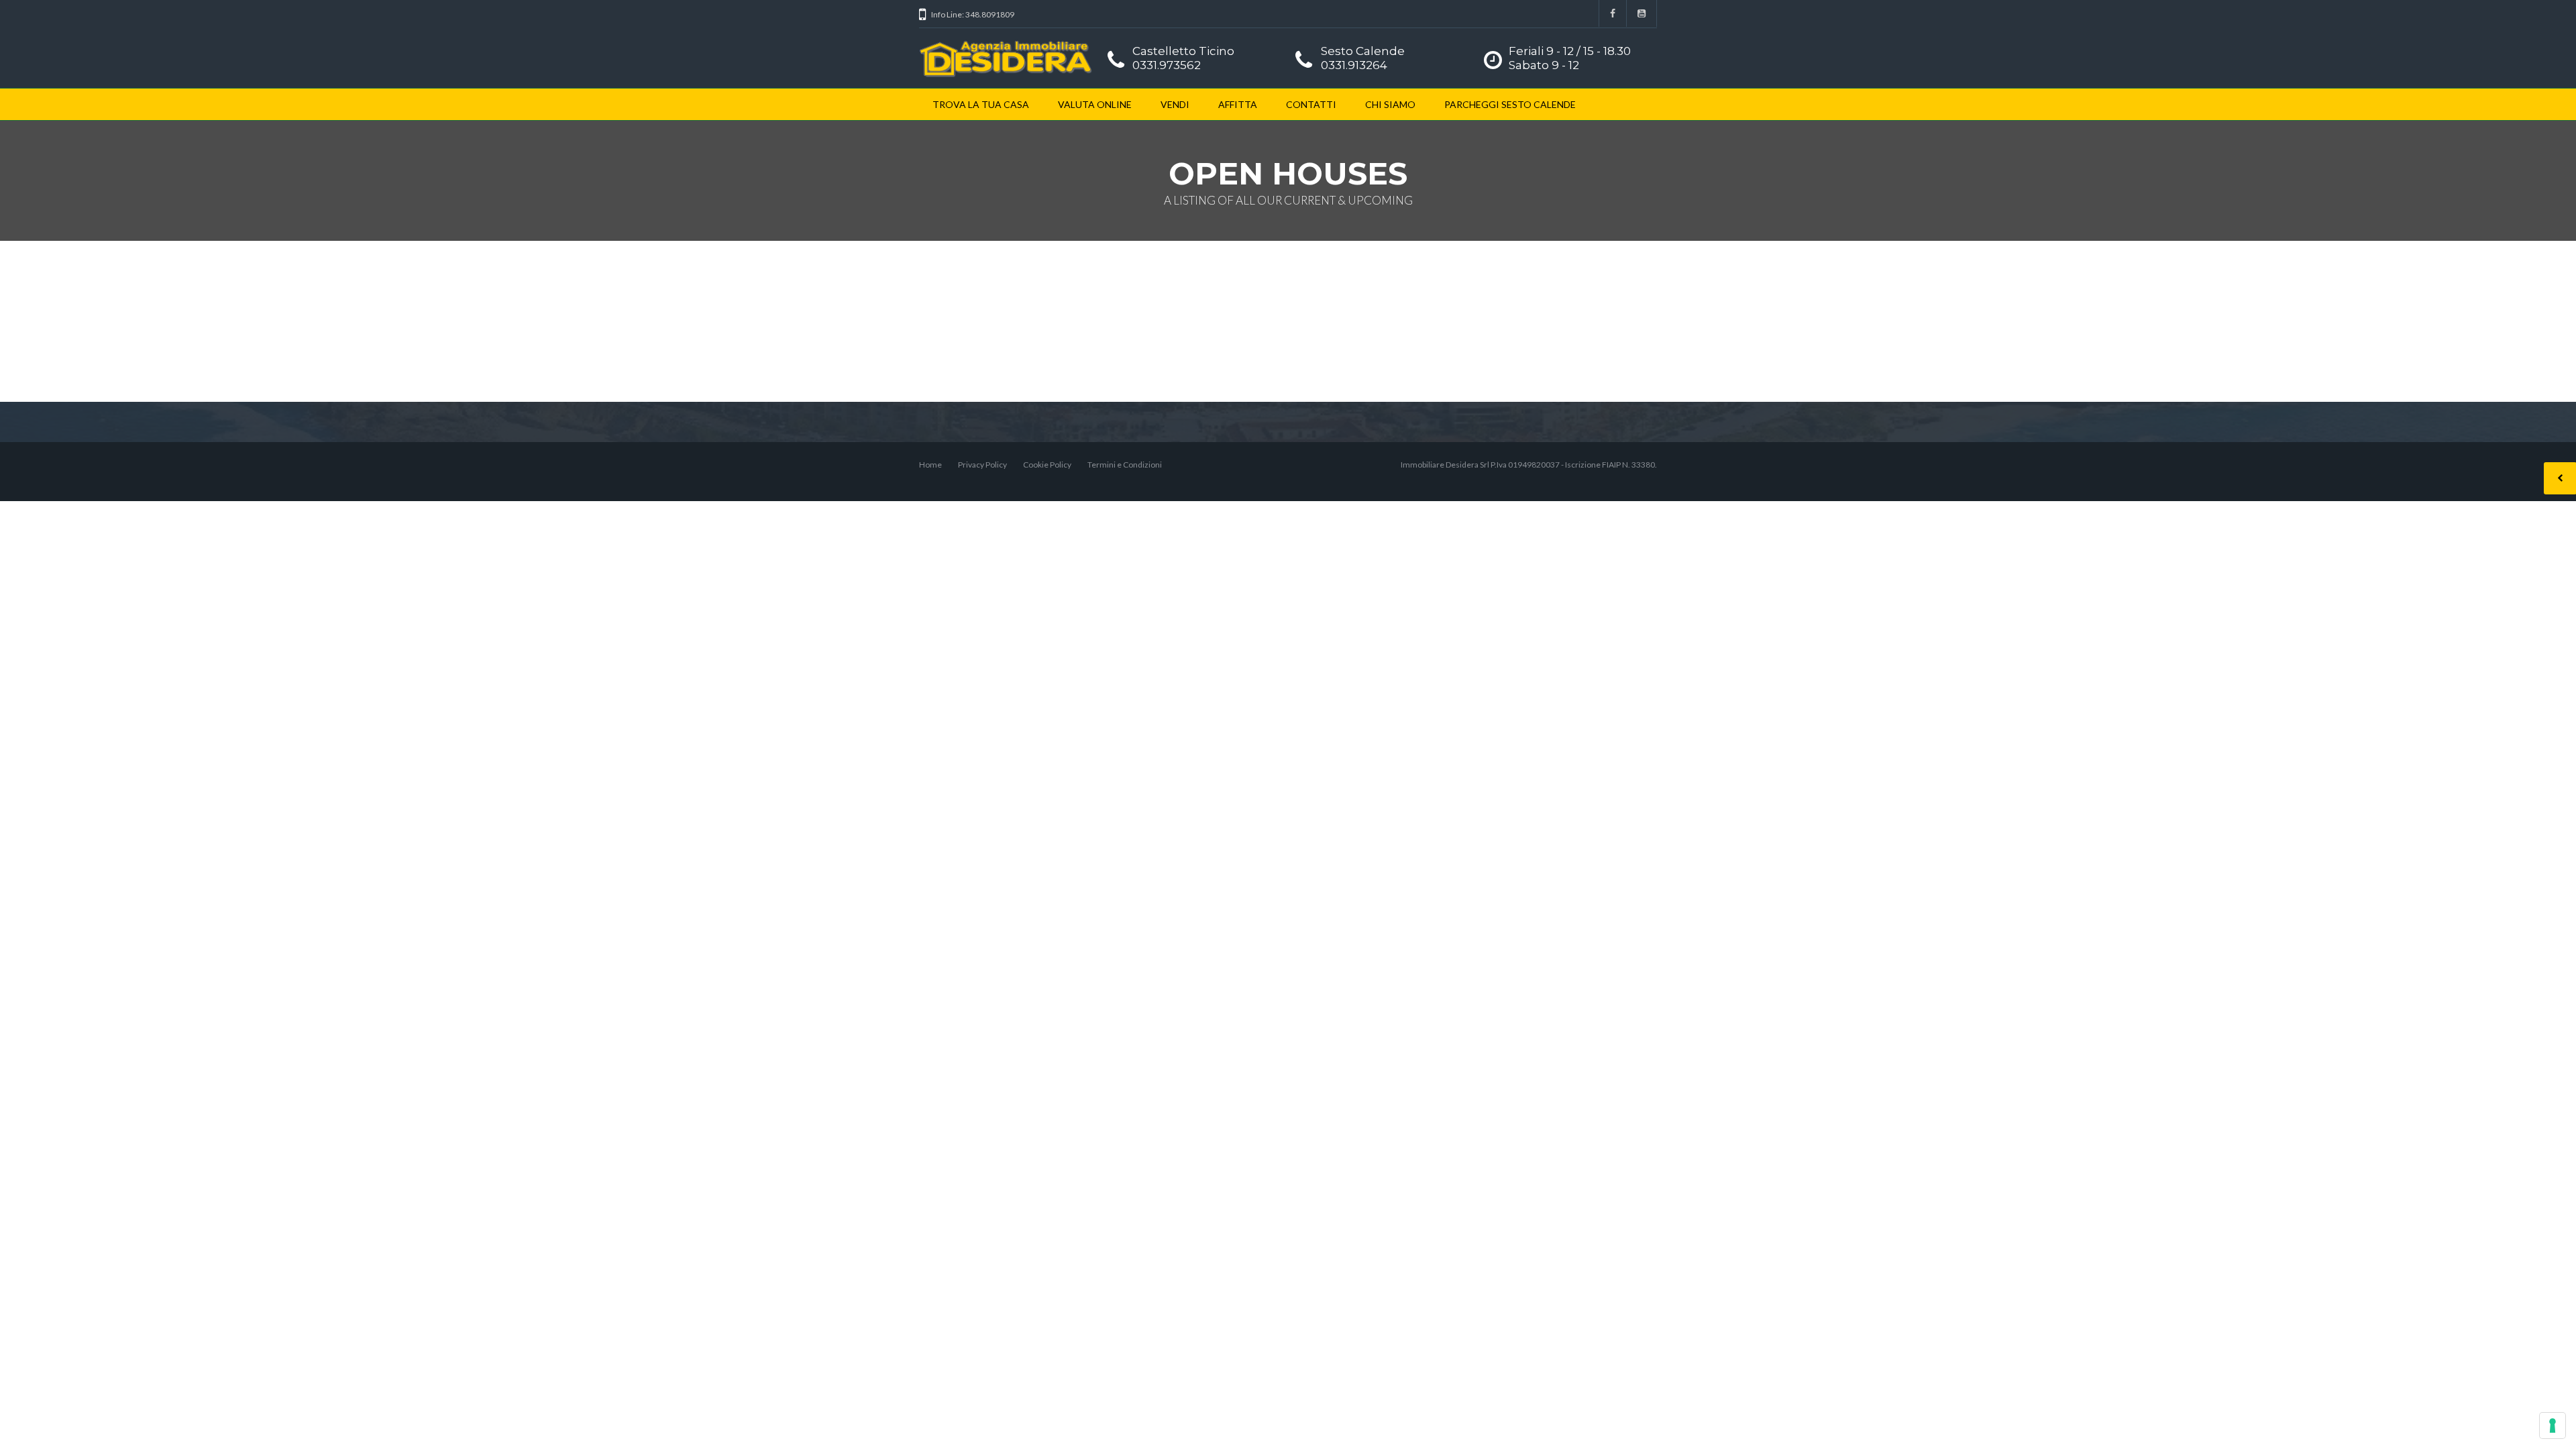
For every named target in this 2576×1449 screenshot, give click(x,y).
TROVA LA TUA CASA (981, 104)
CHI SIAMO (1390, 104)
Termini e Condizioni (1125, 465)
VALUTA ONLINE (1095, 104)
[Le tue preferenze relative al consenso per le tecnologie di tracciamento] (2553, 1426)
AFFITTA (1238, 104)
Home (930, 465)
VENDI (1175, 104)
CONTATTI (1311, 104)
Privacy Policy (982, 465)
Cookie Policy (1047, 465)
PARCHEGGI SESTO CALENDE (1510, 104)
